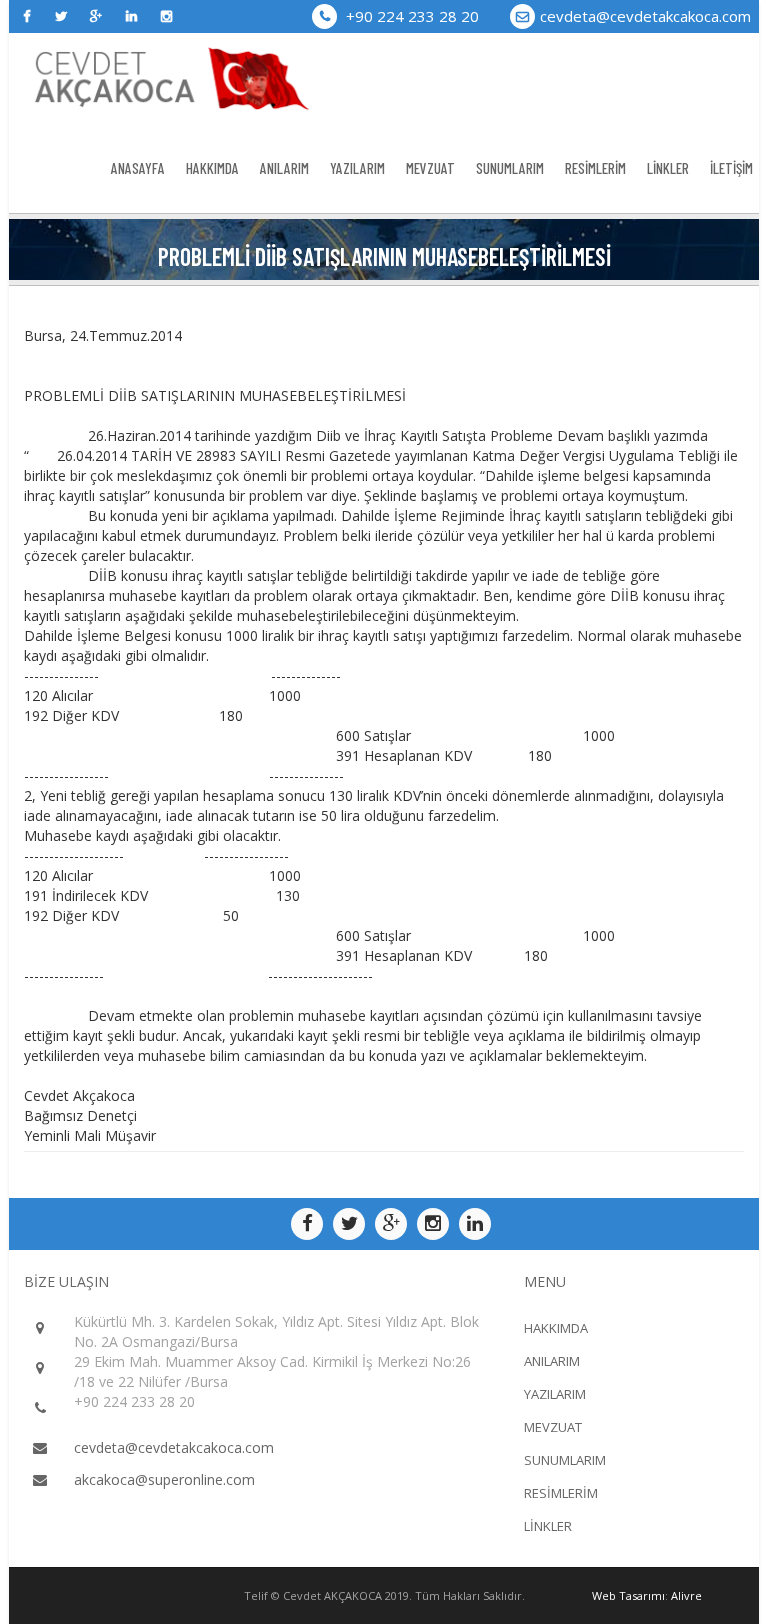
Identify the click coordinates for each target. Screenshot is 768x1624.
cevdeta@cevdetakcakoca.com (645, 16)
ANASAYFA (138, 168)
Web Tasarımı (628, 1595)
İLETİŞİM (731, 168)
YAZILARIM (357, 168)
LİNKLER (668, 168)
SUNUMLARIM (510, 168)
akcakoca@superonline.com (164, 1479)
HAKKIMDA (212, 168)
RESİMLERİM (595, 168)
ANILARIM (284, 168)
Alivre (686, 1595)
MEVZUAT (430, 168)
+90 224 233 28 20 (410, 16)
